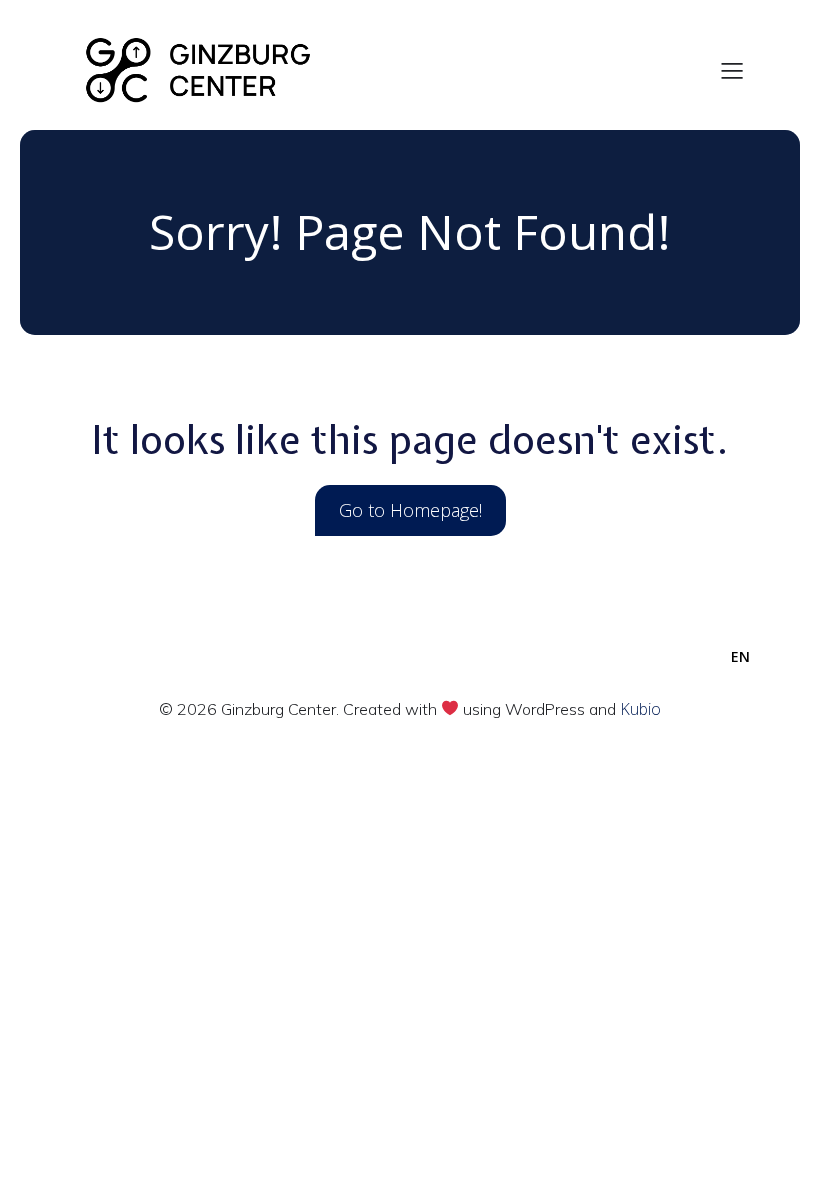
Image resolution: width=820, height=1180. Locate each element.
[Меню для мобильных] (733, 70)
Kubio (640, 709)
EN (740, 656)
